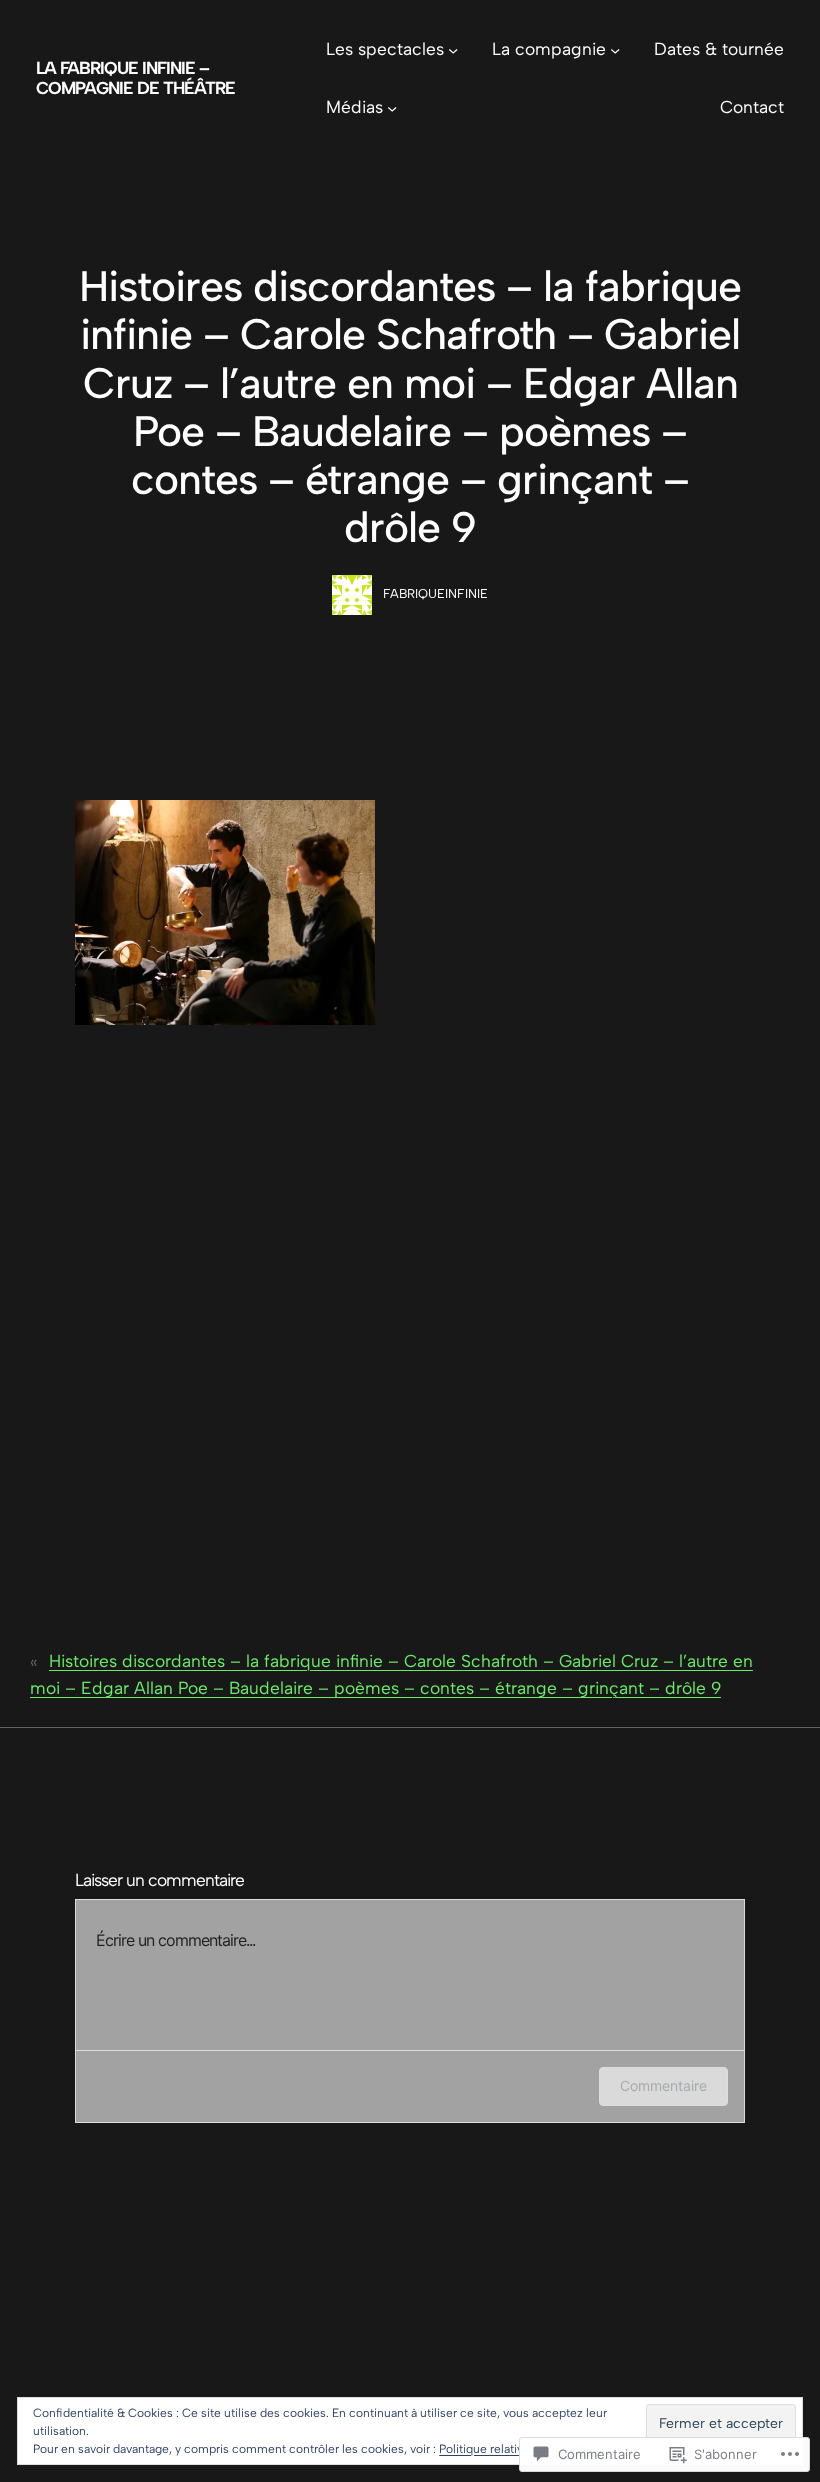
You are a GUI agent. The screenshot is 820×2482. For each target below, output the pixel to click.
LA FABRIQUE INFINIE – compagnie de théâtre (135, 78)
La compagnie (549, 49)
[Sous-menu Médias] (392, 107)
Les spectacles (385, 49)
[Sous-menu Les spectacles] (453, 50)
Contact (752, 107)
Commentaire (663, 2085)
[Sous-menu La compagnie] (615, 50)
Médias (354, 107)
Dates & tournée (719, 49)
